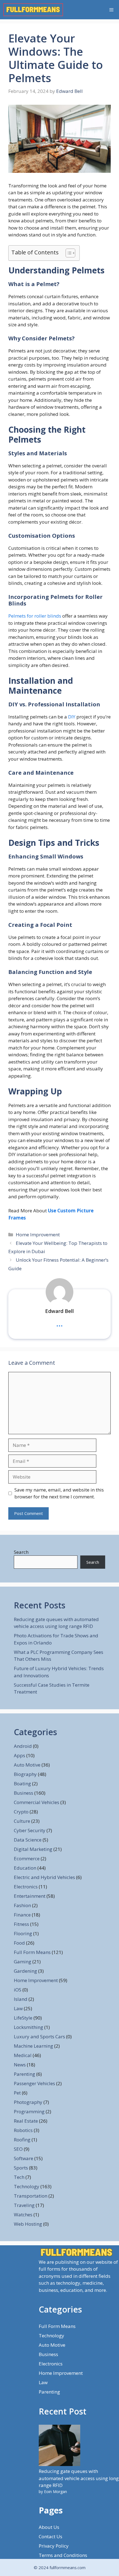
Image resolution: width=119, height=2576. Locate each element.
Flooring (23, 1933)
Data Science (28, 1840)
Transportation (31, 2196)
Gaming (23, 1962)
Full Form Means (32, 1952)
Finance (22, 1915)
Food (19, 1943)
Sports (21, 2168)
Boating (22, 1784)
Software (24, 2158)
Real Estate (26, 2121)
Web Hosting (28, 2224)
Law (18, 2008)
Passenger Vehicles (34, 2083)
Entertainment (30, 1896)
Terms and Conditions (63, 2555)
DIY (72, 717)
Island (21, 1999)
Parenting (24, 2074)
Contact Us (51, 2536)
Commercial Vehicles (37, 1802)
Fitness (21, 1924)
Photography (28, 2102)
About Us (49, 2527)
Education (25, 1868)
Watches (23, 2215)
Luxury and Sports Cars (39, 2037)
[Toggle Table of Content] (68, 253)
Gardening (25, 1971)
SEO (18, 2149)
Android (23, 1746)
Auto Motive (27, 1765)
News (20, 2065)
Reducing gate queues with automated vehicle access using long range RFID (79, 2478)
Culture (22, 1821)
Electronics (26, 1887)
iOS (18, 1990)
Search (21, 1552)
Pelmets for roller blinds (35, 616)
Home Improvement (38, 1235)
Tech (19, 2177)
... (59, 1323)
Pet (17, 2093)
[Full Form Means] (33, 10)
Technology (27, 2186)
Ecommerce (27, 1858)
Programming (29, 2111)
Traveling (24, 2205)
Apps (20, 1755)
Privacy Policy (54, 2546)
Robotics (23, 2130)
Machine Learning (33, 2046)
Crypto (21, 1812)
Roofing (22, 2140)
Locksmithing (29, 2027)
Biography (25, 1774)
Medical (23, 2055)
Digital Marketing (33, 1849)
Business (24, 1793)
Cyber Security (30, 1830)
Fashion (22, 1905)
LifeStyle (23, 2018)
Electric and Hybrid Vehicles (44, 1877)
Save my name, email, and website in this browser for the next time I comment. (59, 1493)
